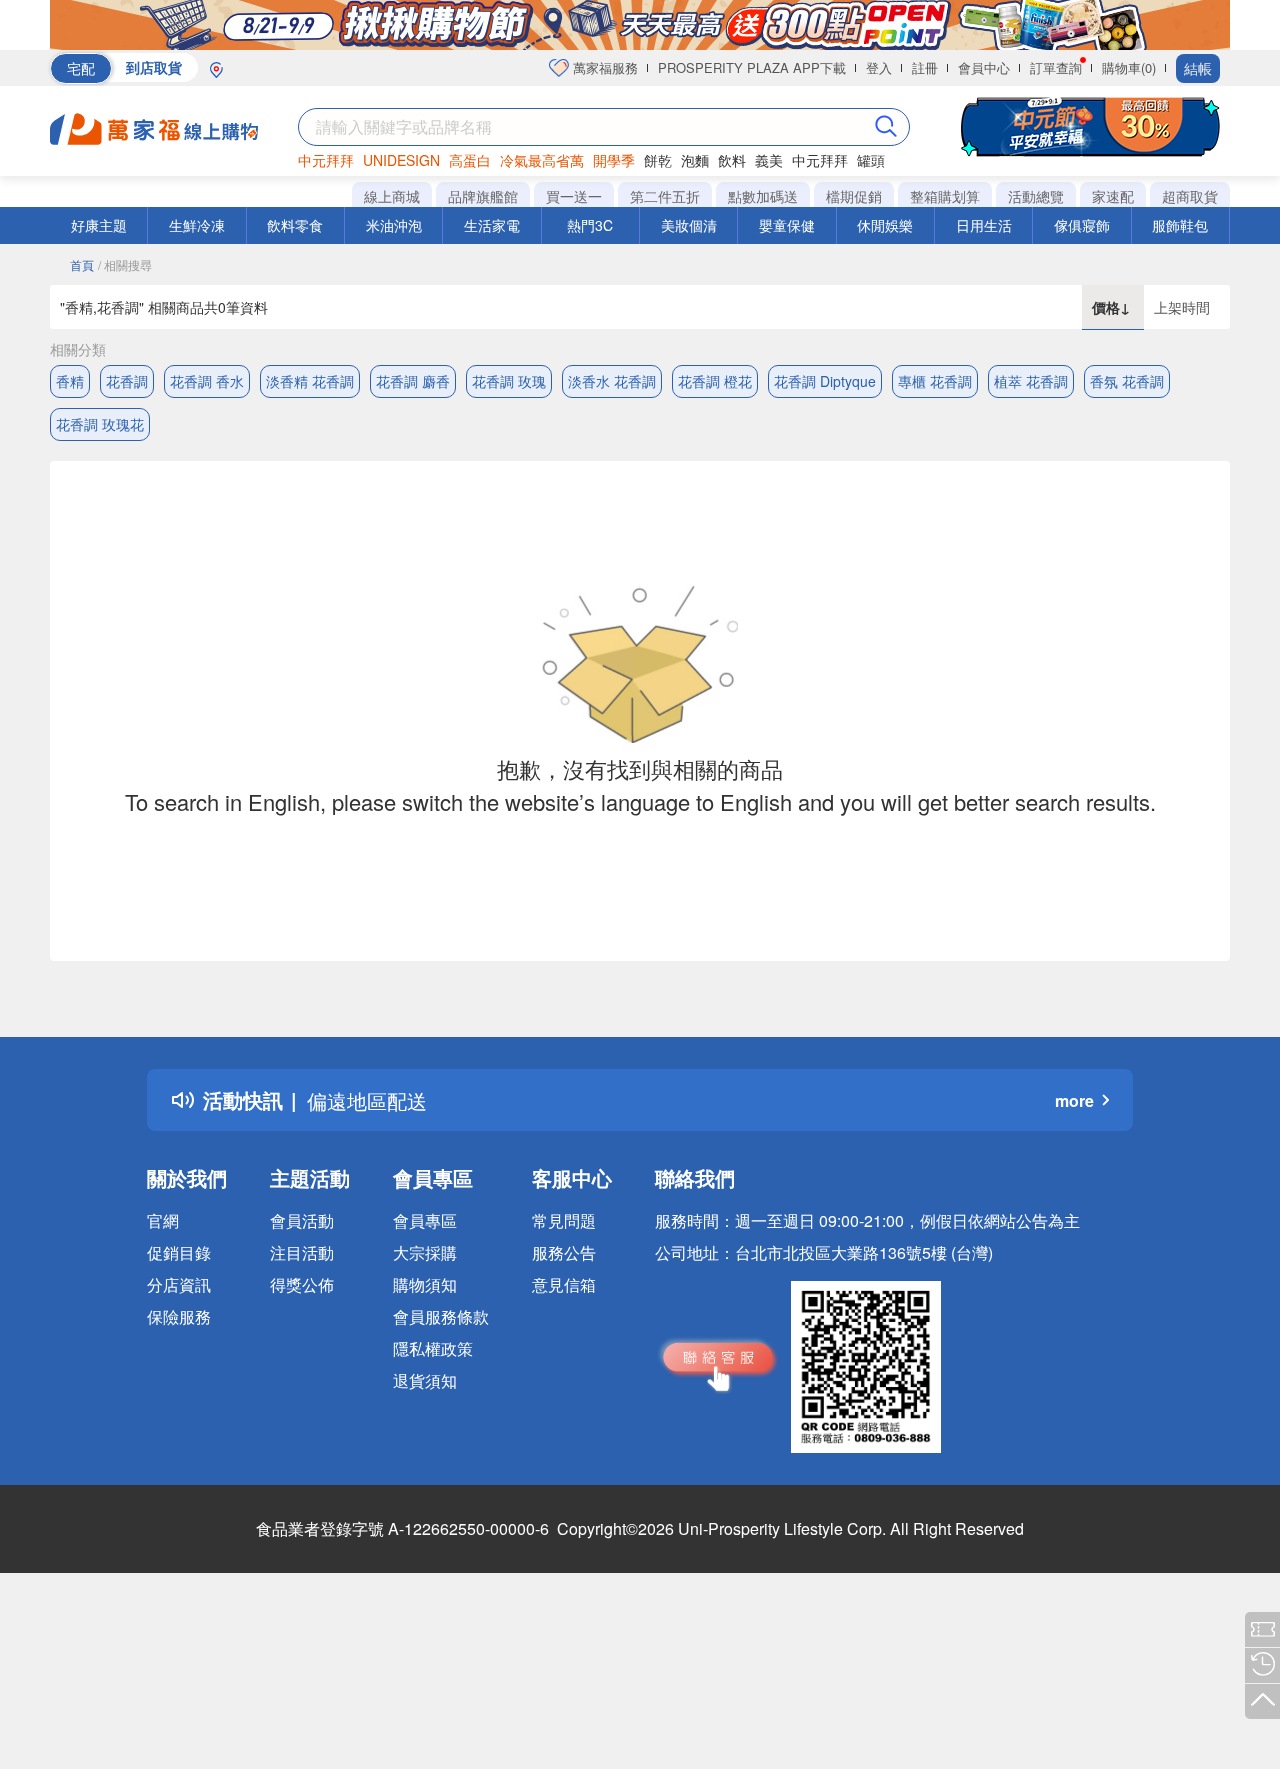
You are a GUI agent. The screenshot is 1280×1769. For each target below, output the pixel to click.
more (1074, 1100)
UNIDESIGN (401, 160)
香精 (70, 381)
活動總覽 (1036, 196)
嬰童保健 (787, 225)
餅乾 (658, 160)
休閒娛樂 (885, 225)
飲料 (732, 160)
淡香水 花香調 (612, 381)
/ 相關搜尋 (125, 264)
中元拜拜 (326, 160)
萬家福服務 (603, 67)
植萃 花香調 (1031, 381)
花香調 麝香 (413, 381)
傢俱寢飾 (1082, 225)
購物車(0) (1129, 67)
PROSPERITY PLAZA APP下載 (752, 67)
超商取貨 (1190, 196)
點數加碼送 (763, 196)
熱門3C (590, 225)
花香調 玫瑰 (509, 381)
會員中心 (984, 67)
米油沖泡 (394, 225)
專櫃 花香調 (935, 381)
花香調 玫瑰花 (100, 424)
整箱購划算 (945, 196)
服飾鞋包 (1180, 225)
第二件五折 (665, 196)
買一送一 (574, 196)
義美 (769, 160)
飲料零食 (295, 225)
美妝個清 (689, 225)
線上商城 (392, 196)
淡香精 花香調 (310, 381)
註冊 (925, 67)
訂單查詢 (1056, 67)
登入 (879, 67)
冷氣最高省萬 (542, 160)
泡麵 (695, 160)
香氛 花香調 (1127, 381)
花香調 (127, 381)
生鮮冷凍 (197, 225)
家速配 (1113, 196)
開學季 (614, 160)
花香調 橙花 (715, 381)
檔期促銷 (854, 196)
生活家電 (492, 225)
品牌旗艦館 (483, 196)
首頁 (82, 264)
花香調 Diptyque (825, 381)
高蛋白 (470, 160)
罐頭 (871, 160)
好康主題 (99, 225)
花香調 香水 (207, 381)
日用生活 (984, 225)
